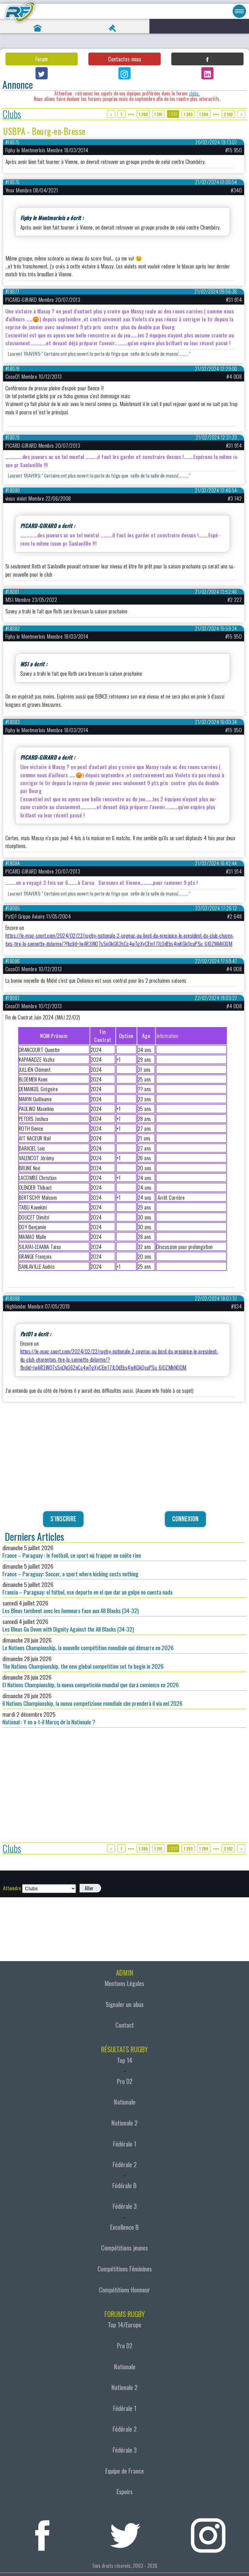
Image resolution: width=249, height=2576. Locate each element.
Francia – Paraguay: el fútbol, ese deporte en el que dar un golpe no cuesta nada (87, 1588)
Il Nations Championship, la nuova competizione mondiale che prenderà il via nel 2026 (92, 1699)
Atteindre (12, 1888)
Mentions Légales (124, 1983)
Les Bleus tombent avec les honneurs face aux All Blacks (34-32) (71, 1607)
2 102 (228, 114)
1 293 (188, 114)
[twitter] (125, 2533)
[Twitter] (42, 73)
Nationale (125, 2102)
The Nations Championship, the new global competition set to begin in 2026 (83, 1662)
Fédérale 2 (125, 2164)
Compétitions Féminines (125, 2269)
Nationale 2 (124, 2123)
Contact (125, 2025)
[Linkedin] (207, 73)
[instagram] (208, 2533)
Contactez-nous (124, 59)
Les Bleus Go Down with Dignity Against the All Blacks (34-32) (68, 1625)
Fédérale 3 (125, 2206)
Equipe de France (125, 2471)
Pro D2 (125, 2081)
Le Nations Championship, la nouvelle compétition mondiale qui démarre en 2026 (88, 1644)
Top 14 (125, 2060)
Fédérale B (124, 2185)
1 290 (143, 114)
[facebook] (42, 2533)
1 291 (158, 114)
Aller (89, 1888)
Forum (41, 59)
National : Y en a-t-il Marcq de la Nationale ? (49, 1718)
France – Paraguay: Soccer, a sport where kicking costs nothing (70, 1570)
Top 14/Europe (124, 2325)
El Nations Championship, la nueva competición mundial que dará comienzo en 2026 (91, 1681)
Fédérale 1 (125, 2144)
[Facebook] (207, 59)
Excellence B (124, 2227)
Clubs (12, 114)
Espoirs (125, 2492)
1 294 (204, 114)
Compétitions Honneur (124, 2290)
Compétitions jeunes (124, 2248)
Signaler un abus (125, 2004)
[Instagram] (124, 73)
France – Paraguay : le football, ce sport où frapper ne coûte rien (72, 1551)
